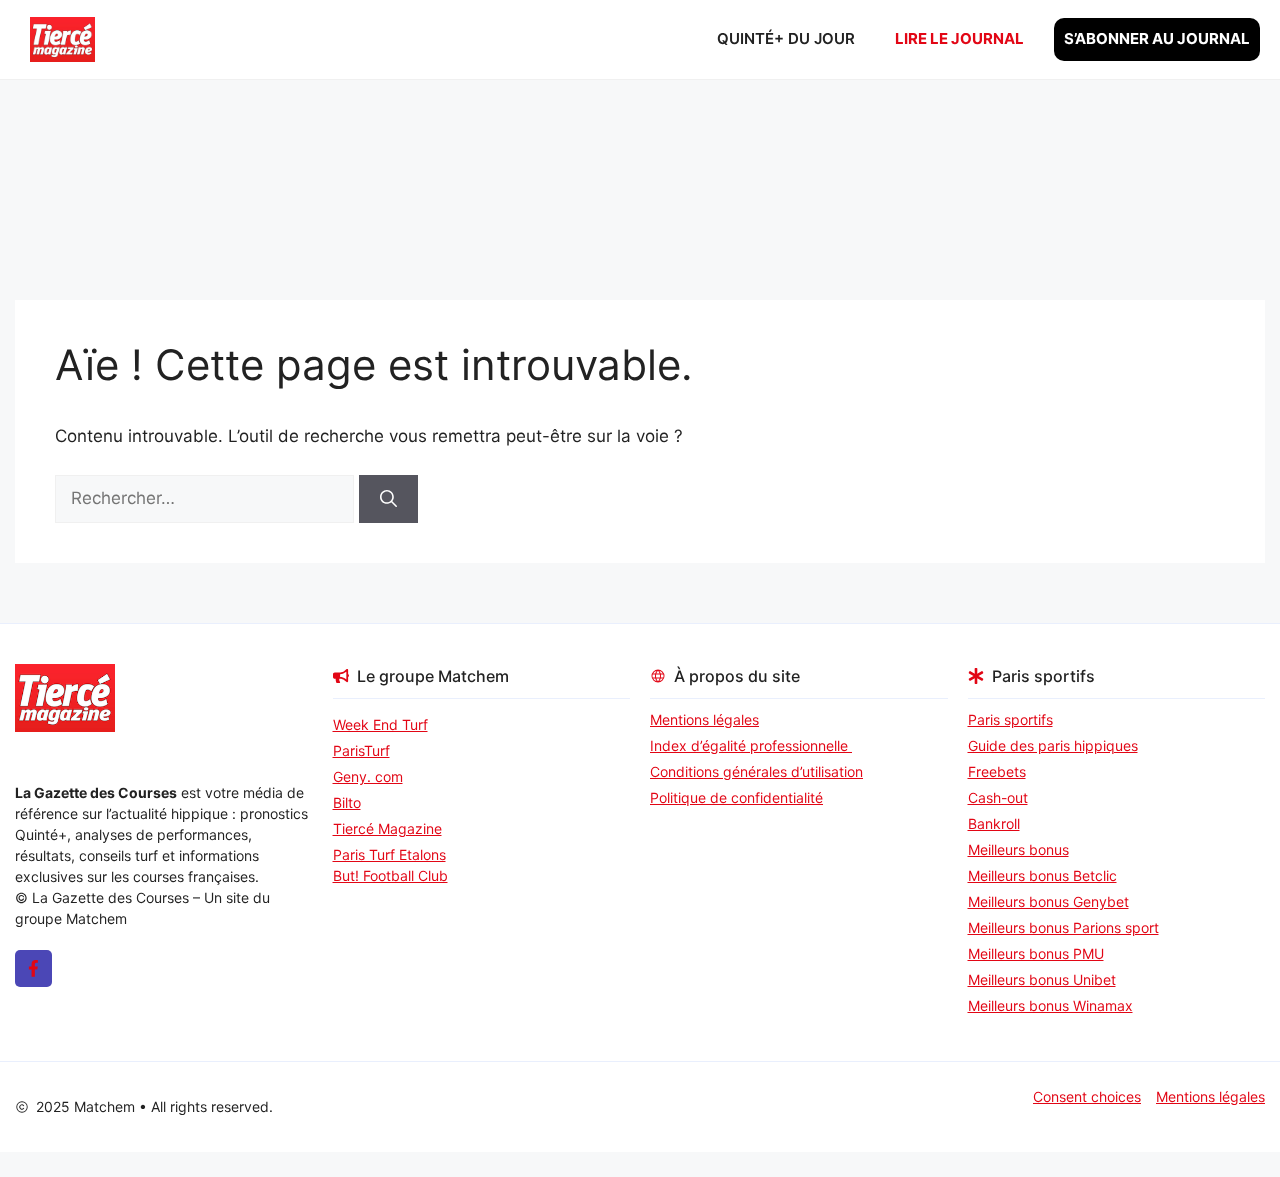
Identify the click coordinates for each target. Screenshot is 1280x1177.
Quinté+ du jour (786, 38)
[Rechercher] (388, 499)
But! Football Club (390, 875)
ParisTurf (361, 750)
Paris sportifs (1010, 719)
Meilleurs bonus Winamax (1050, 1005)
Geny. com (368, 776)
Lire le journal (959, 38)
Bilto (347, 802)
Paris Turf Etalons (389, 854)
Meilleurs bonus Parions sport (1063, 927)
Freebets (997, 771)
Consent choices (1087, 1096)
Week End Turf (380, 724)
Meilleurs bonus (1018, 849)
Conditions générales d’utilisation (756, 771)
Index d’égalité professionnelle (751, 745)
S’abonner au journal (1157, 38)
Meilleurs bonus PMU (1036, 953)
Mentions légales (704, 719)
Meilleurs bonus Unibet (1042, 979)
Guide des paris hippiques (1053, 745)
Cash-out (998, 797)
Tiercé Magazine (387, 828)
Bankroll (994, 823)
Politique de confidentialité (736, 797)
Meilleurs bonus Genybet (1048, 901)
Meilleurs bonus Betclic (1042, 875)
